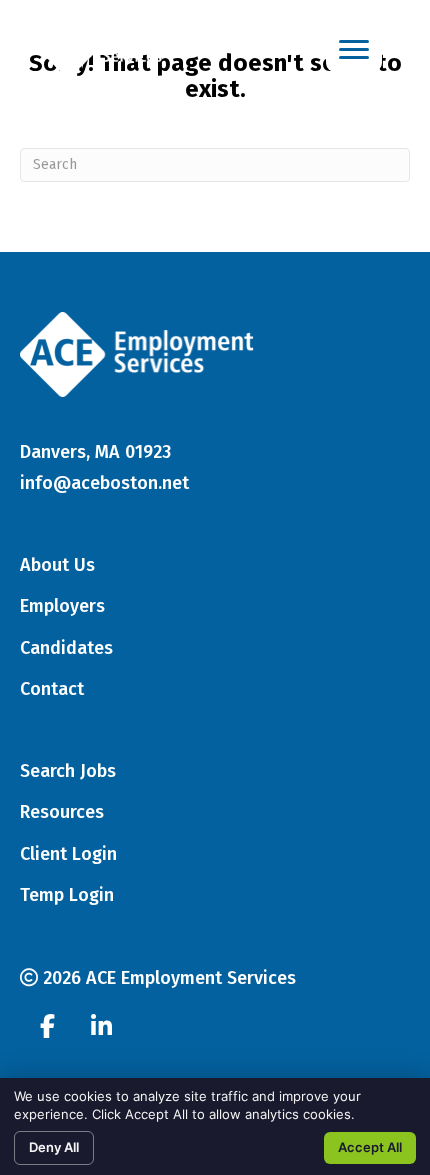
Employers (62, 606)
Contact (52, 689)
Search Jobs (68, 771)
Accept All (370, 1147)
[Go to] (47, 1029)
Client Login (68, 854)
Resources (62, 812)
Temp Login (67, 895)
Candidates (66, 648)
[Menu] (354, 50)
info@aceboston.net (104, 483)
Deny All (54, 1147)
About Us (57, 565)
